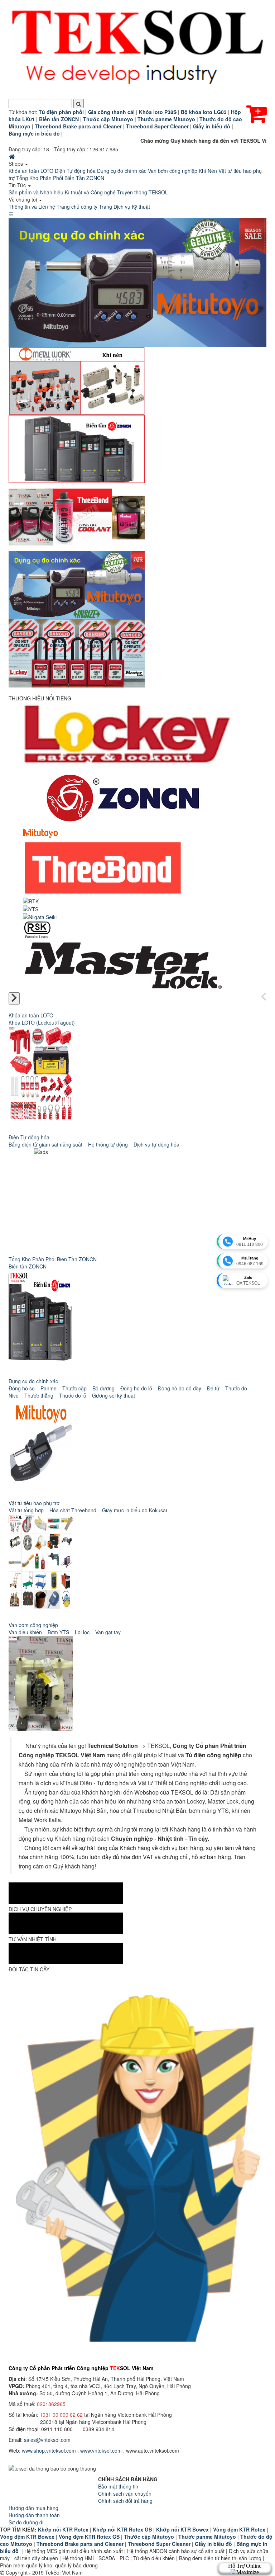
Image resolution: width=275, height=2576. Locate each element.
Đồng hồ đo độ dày (180, 1388)
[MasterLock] (122, 963)
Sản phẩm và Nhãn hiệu (36, 192)
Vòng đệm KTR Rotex (239, 2529)
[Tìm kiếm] (79, 104)
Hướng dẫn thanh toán (34, 2515)
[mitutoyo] (40, 833)
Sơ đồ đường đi (26, 2522)
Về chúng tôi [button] (23, 199)
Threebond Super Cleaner (159, 2544)
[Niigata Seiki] (40, 916)
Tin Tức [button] (18, 185)
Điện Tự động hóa (75, 171)
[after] (14, 998)
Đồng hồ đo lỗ (136, 1388)
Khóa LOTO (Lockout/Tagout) (42, 1022)
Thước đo (236, 1388)
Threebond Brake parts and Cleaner (80, 2544)
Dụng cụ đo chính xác (122, 171)
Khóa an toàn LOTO (31, 171)
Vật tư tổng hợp (26, 1510)
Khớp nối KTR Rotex (63, 2529)
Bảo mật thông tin (118, 2486)
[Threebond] (103, 867)
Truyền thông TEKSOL (143, 192)
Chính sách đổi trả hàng (125, 2501)
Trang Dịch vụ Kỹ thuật (124, 207)
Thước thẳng (39, 1395)
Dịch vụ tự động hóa (156, 1144)
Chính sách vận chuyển (125, 2494)
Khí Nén (208, 171)
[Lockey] (127, 734)
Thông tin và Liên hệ (32, 207)
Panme (49, 1388)
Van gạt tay (108, 1632)
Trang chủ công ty (77, 207)
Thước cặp (74, 1388)
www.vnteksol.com (101, 2450)
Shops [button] (16, 164)
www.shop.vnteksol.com (49, 2450)
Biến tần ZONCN (28, 1266)
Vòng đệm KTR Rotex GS (89, 2537)
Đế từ (213, 1388)
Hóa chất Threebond (73, 1510)
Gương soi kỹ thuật (114, 1395)
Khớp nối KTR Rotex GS (122, 2529)
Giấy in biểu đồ (213, 2544)
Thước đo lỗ (73, 1395)
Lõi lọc (82, 1632)
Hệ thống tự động (108, 1144)
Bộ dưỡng (103, 1388)
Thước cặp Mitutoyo (149, 2537)
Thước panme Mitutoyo (207, 2537)
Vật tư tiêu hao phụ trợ (34, 1503)
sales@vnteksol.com (47, 2440)
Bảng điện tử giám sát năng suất (45, 1144)
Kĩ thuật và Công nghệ (90, 192)
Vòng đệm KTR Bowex (27, 2537)
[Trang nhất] (13, 156)
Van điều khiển (25, 1632)
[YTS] (31, 908)
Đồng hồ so (22, 1388)
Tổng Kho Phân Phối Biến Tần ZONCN (60, 178)
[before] (264, 997)
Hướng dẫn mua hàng (33, 2508)
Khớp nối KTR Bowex (182, 2529)
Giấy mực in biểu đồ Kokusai (134, 1510)
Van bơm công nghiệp (173, 171)
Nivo (14, 1395)
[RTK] (31, 900)
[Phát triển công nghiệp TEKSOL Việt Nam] (137, 49)
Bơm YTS (58, 1632)
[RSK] (37, 929)
